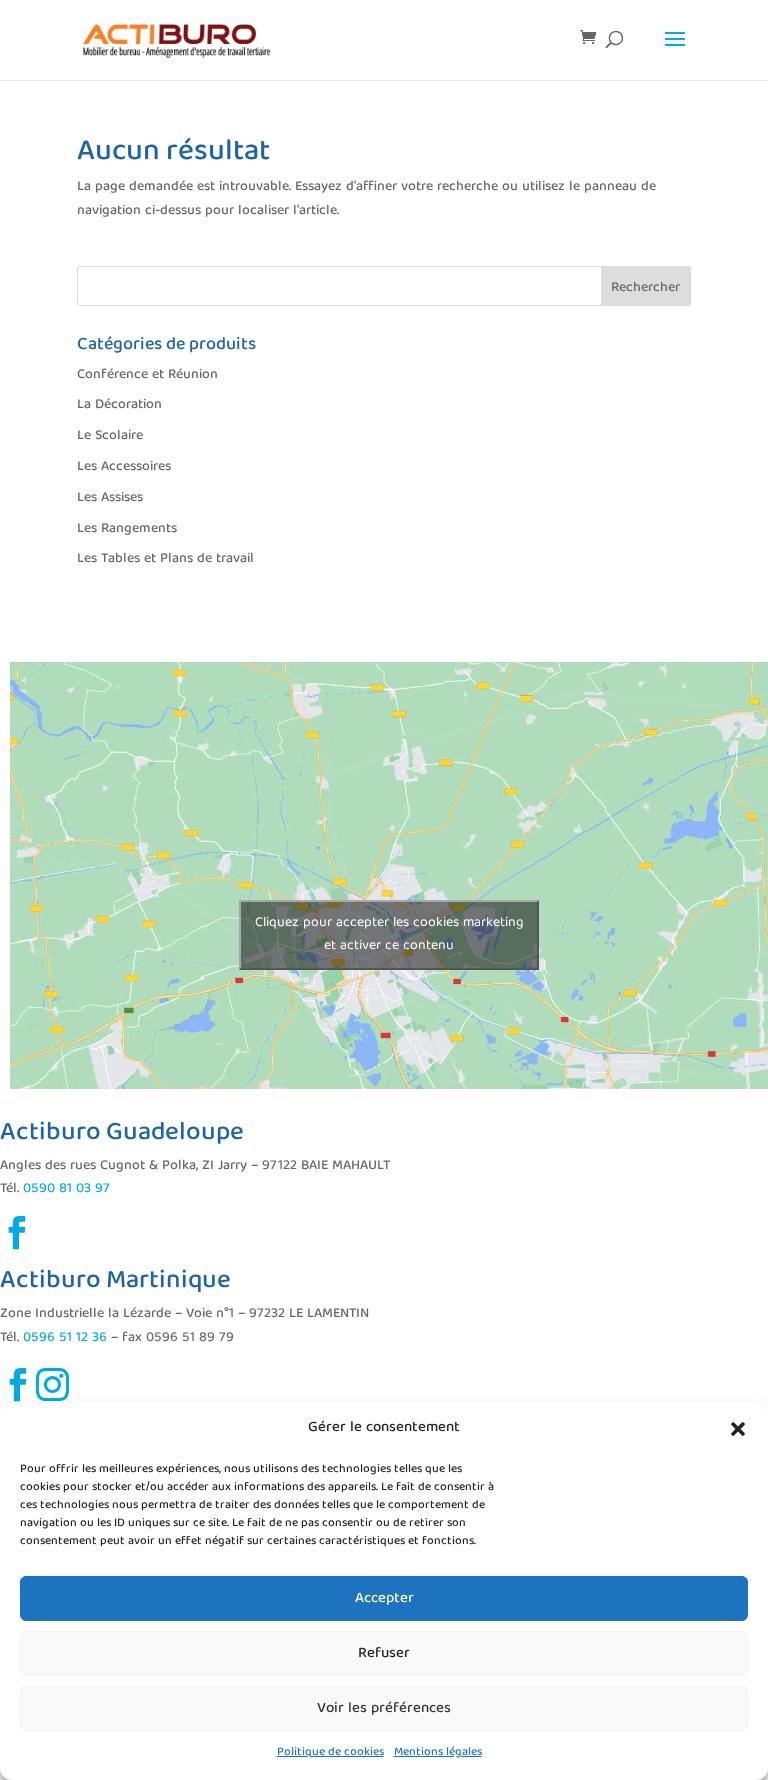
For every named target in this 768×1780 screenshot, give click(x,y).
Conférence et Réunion (147, 375)
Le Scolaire (110, 436)
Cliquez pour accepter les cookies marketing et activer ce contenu (389, 934)
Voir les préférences (384, 1709)
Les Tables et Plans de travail (165, 559)
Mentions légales (438, 1752)
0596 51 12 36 (65, 1338)
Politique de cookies (330, 1752)
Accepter (384, 1599)
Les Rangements (127, 529)
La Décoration (119, 405)
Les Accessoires (124, 467)
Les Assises (110, 498)
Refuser (384, 1654)
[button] (738, 1429)
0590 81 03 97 (66, 1189)
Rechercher (645, 288)
